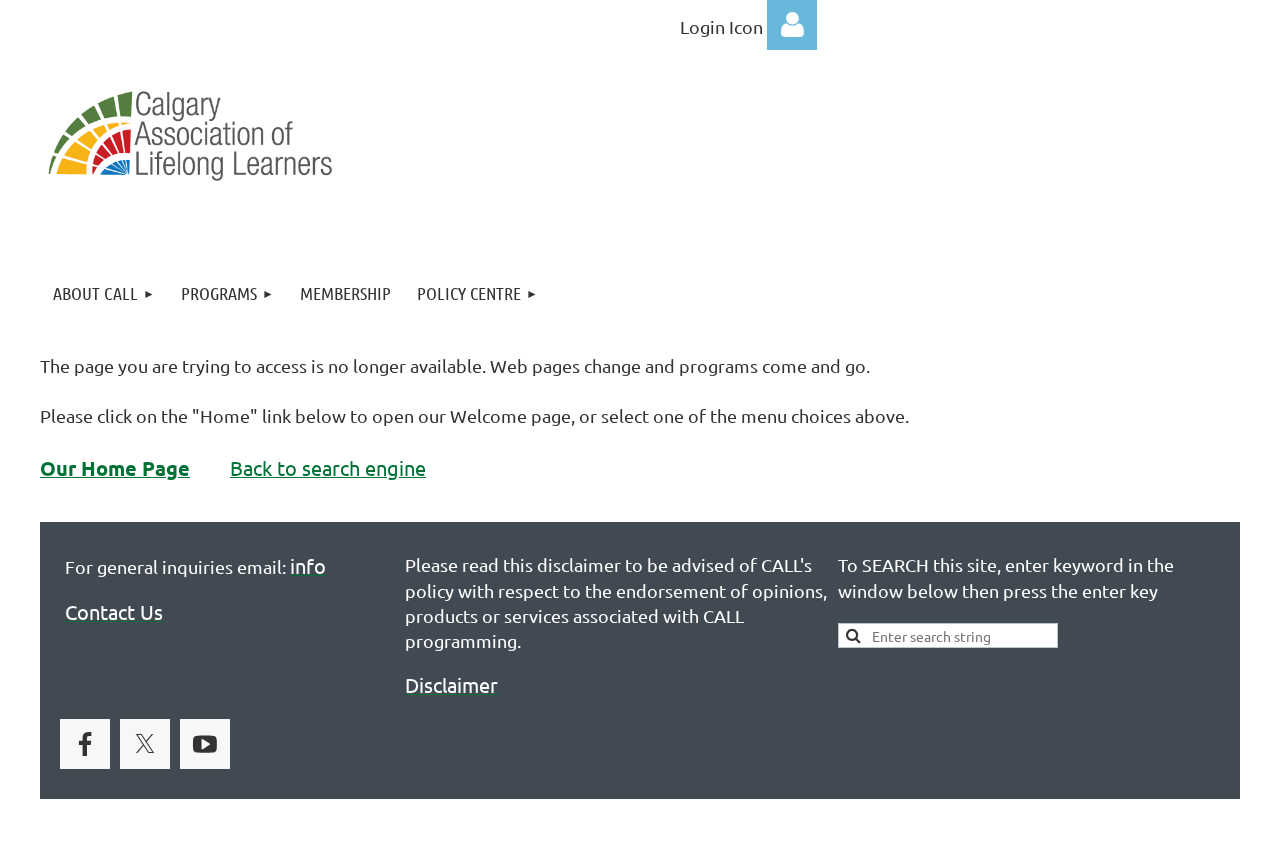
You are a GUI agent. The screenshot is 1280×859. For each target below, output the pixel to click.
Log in (792, 25)
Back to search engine (328, 467)
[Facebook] (85, 744)
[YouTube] (205, 744)
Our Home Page (115, 468)
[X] (145, 744)
